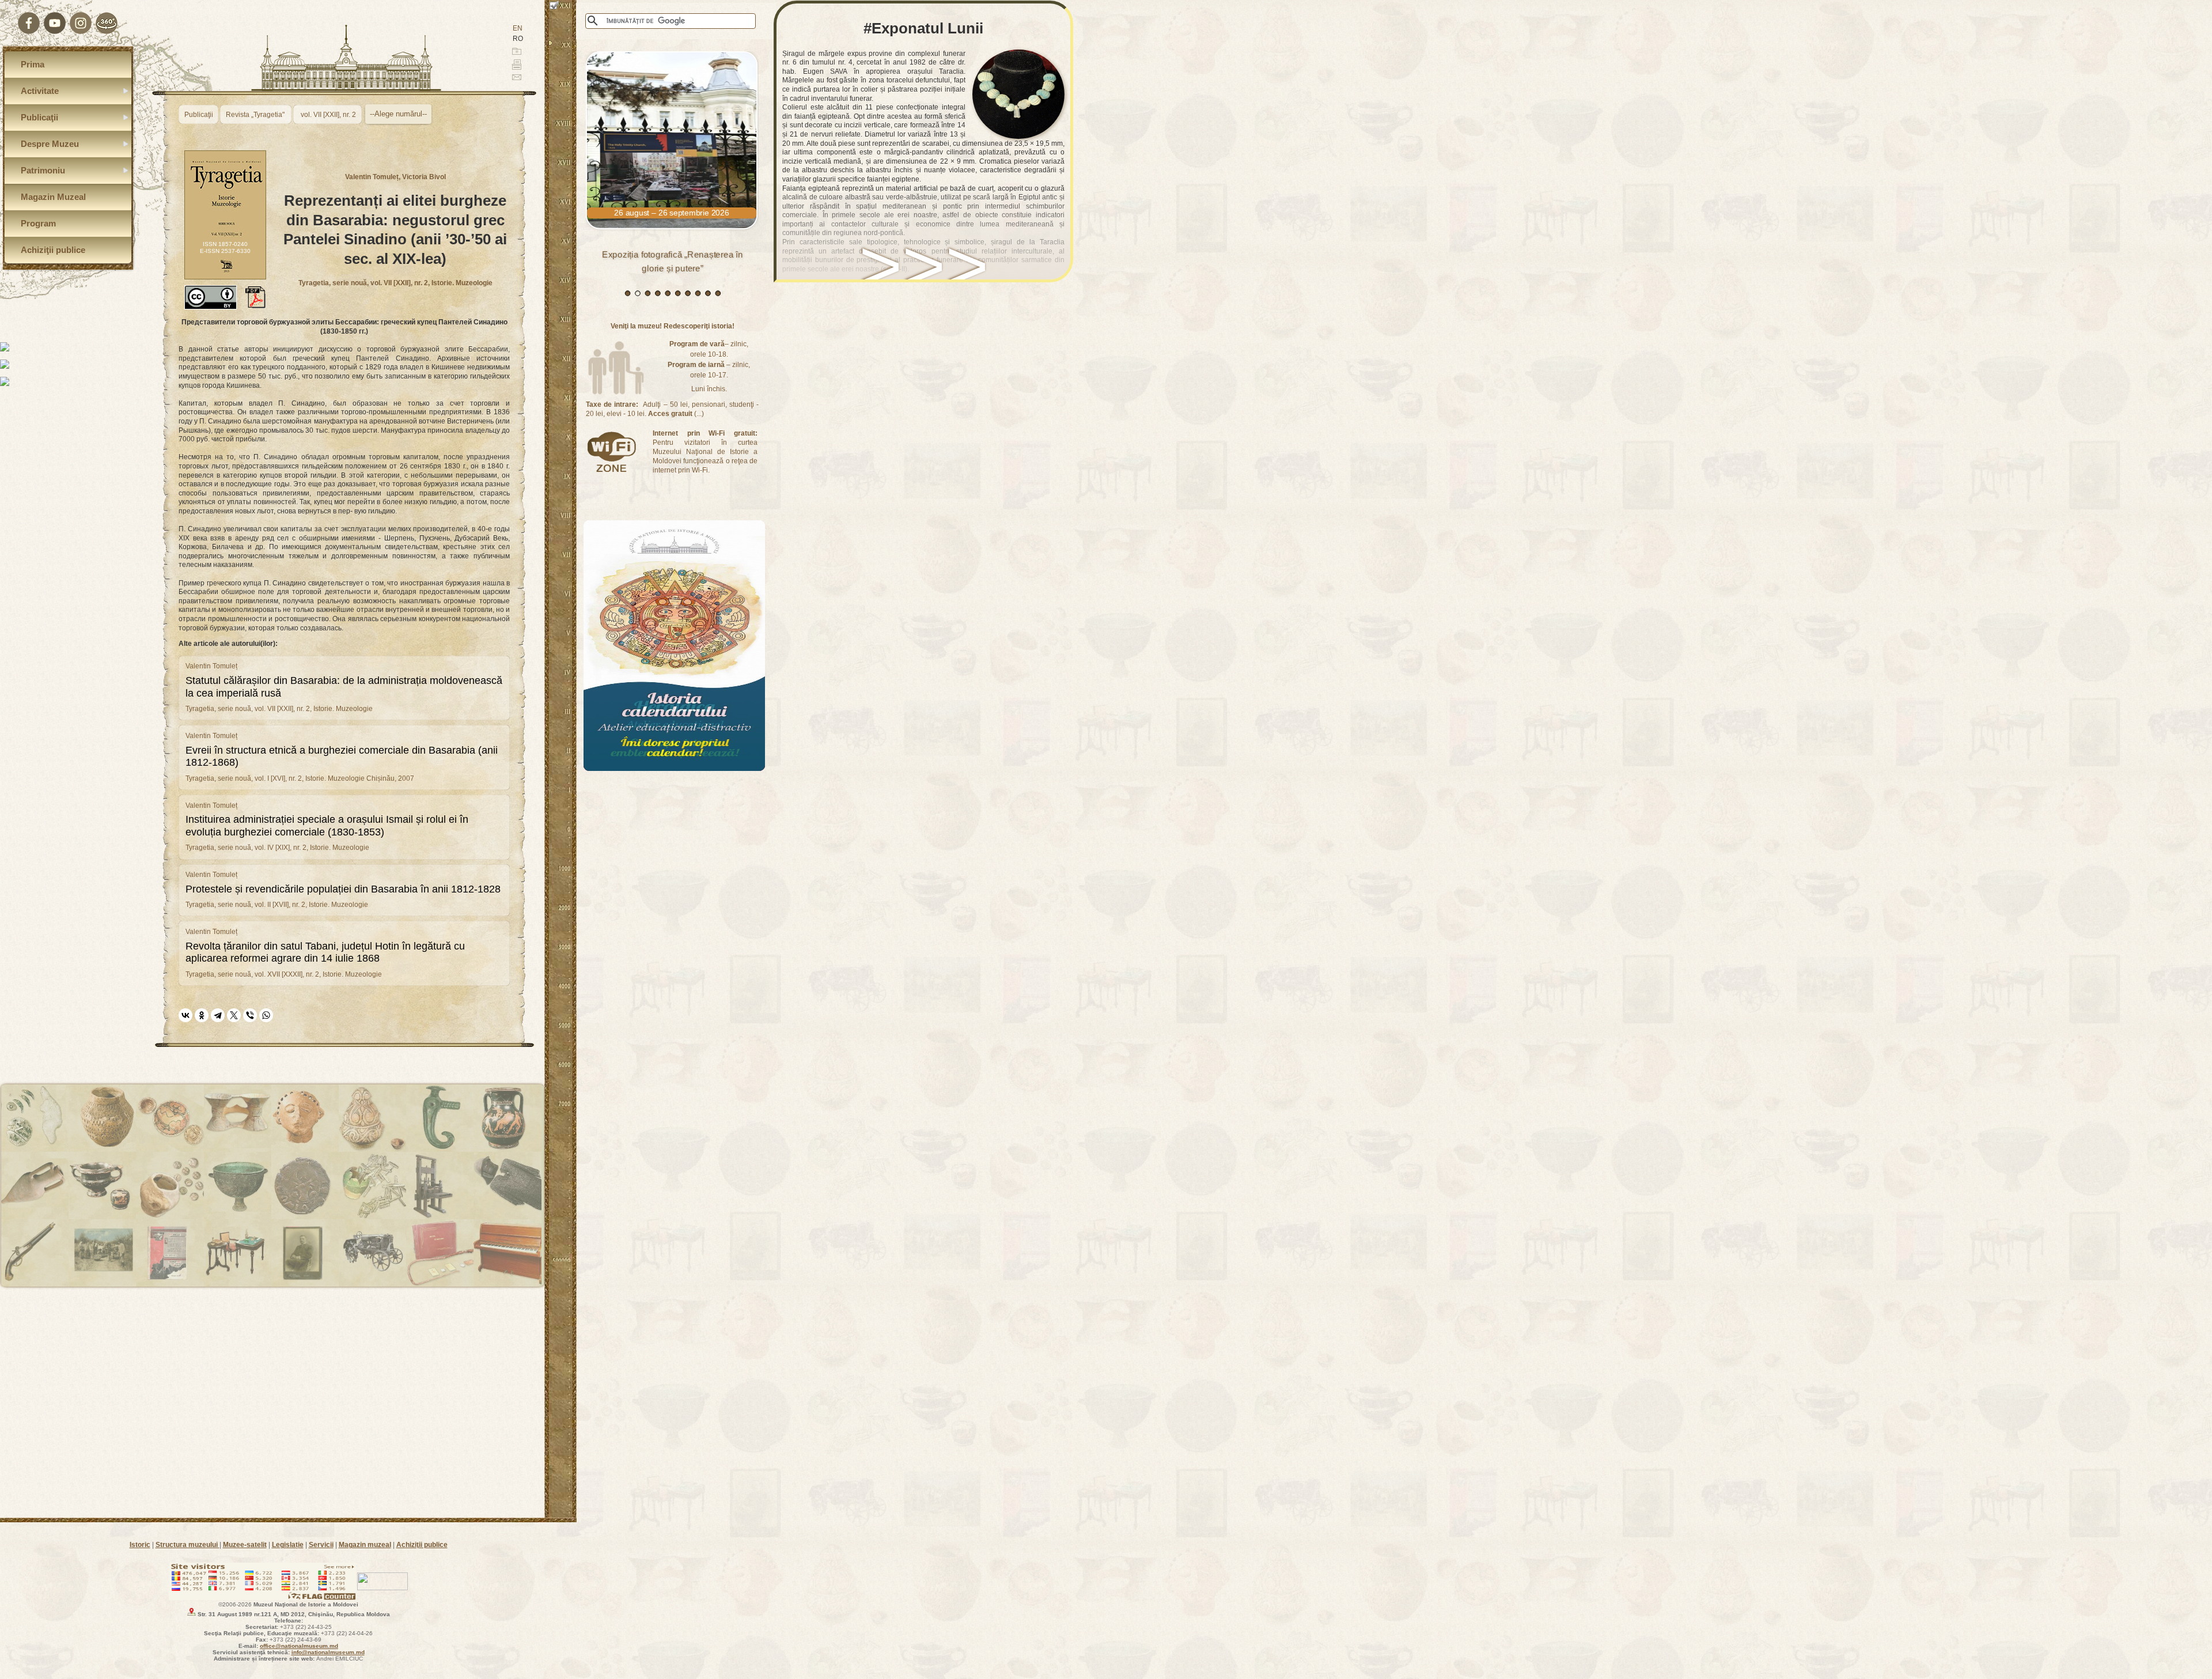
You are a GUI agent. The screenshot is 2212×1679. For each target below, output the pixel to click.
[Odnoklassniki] (202, 1015)
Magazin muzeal (365, 1545)
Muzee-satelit (245, 1545)
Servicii (321, 1545)
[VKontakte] (185, 1015)
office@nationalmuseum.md (299, 1646)
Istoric (140, 1545)
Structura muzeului (188, 1545)
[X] (234, 1015)
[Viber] (250, 1015)
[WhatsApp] (266, 1015)
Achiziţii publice (422, 1545)
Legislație (288, 1545)
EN (518, 28)
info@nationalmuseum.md (328, 1652)
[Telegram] (218, 1015)
